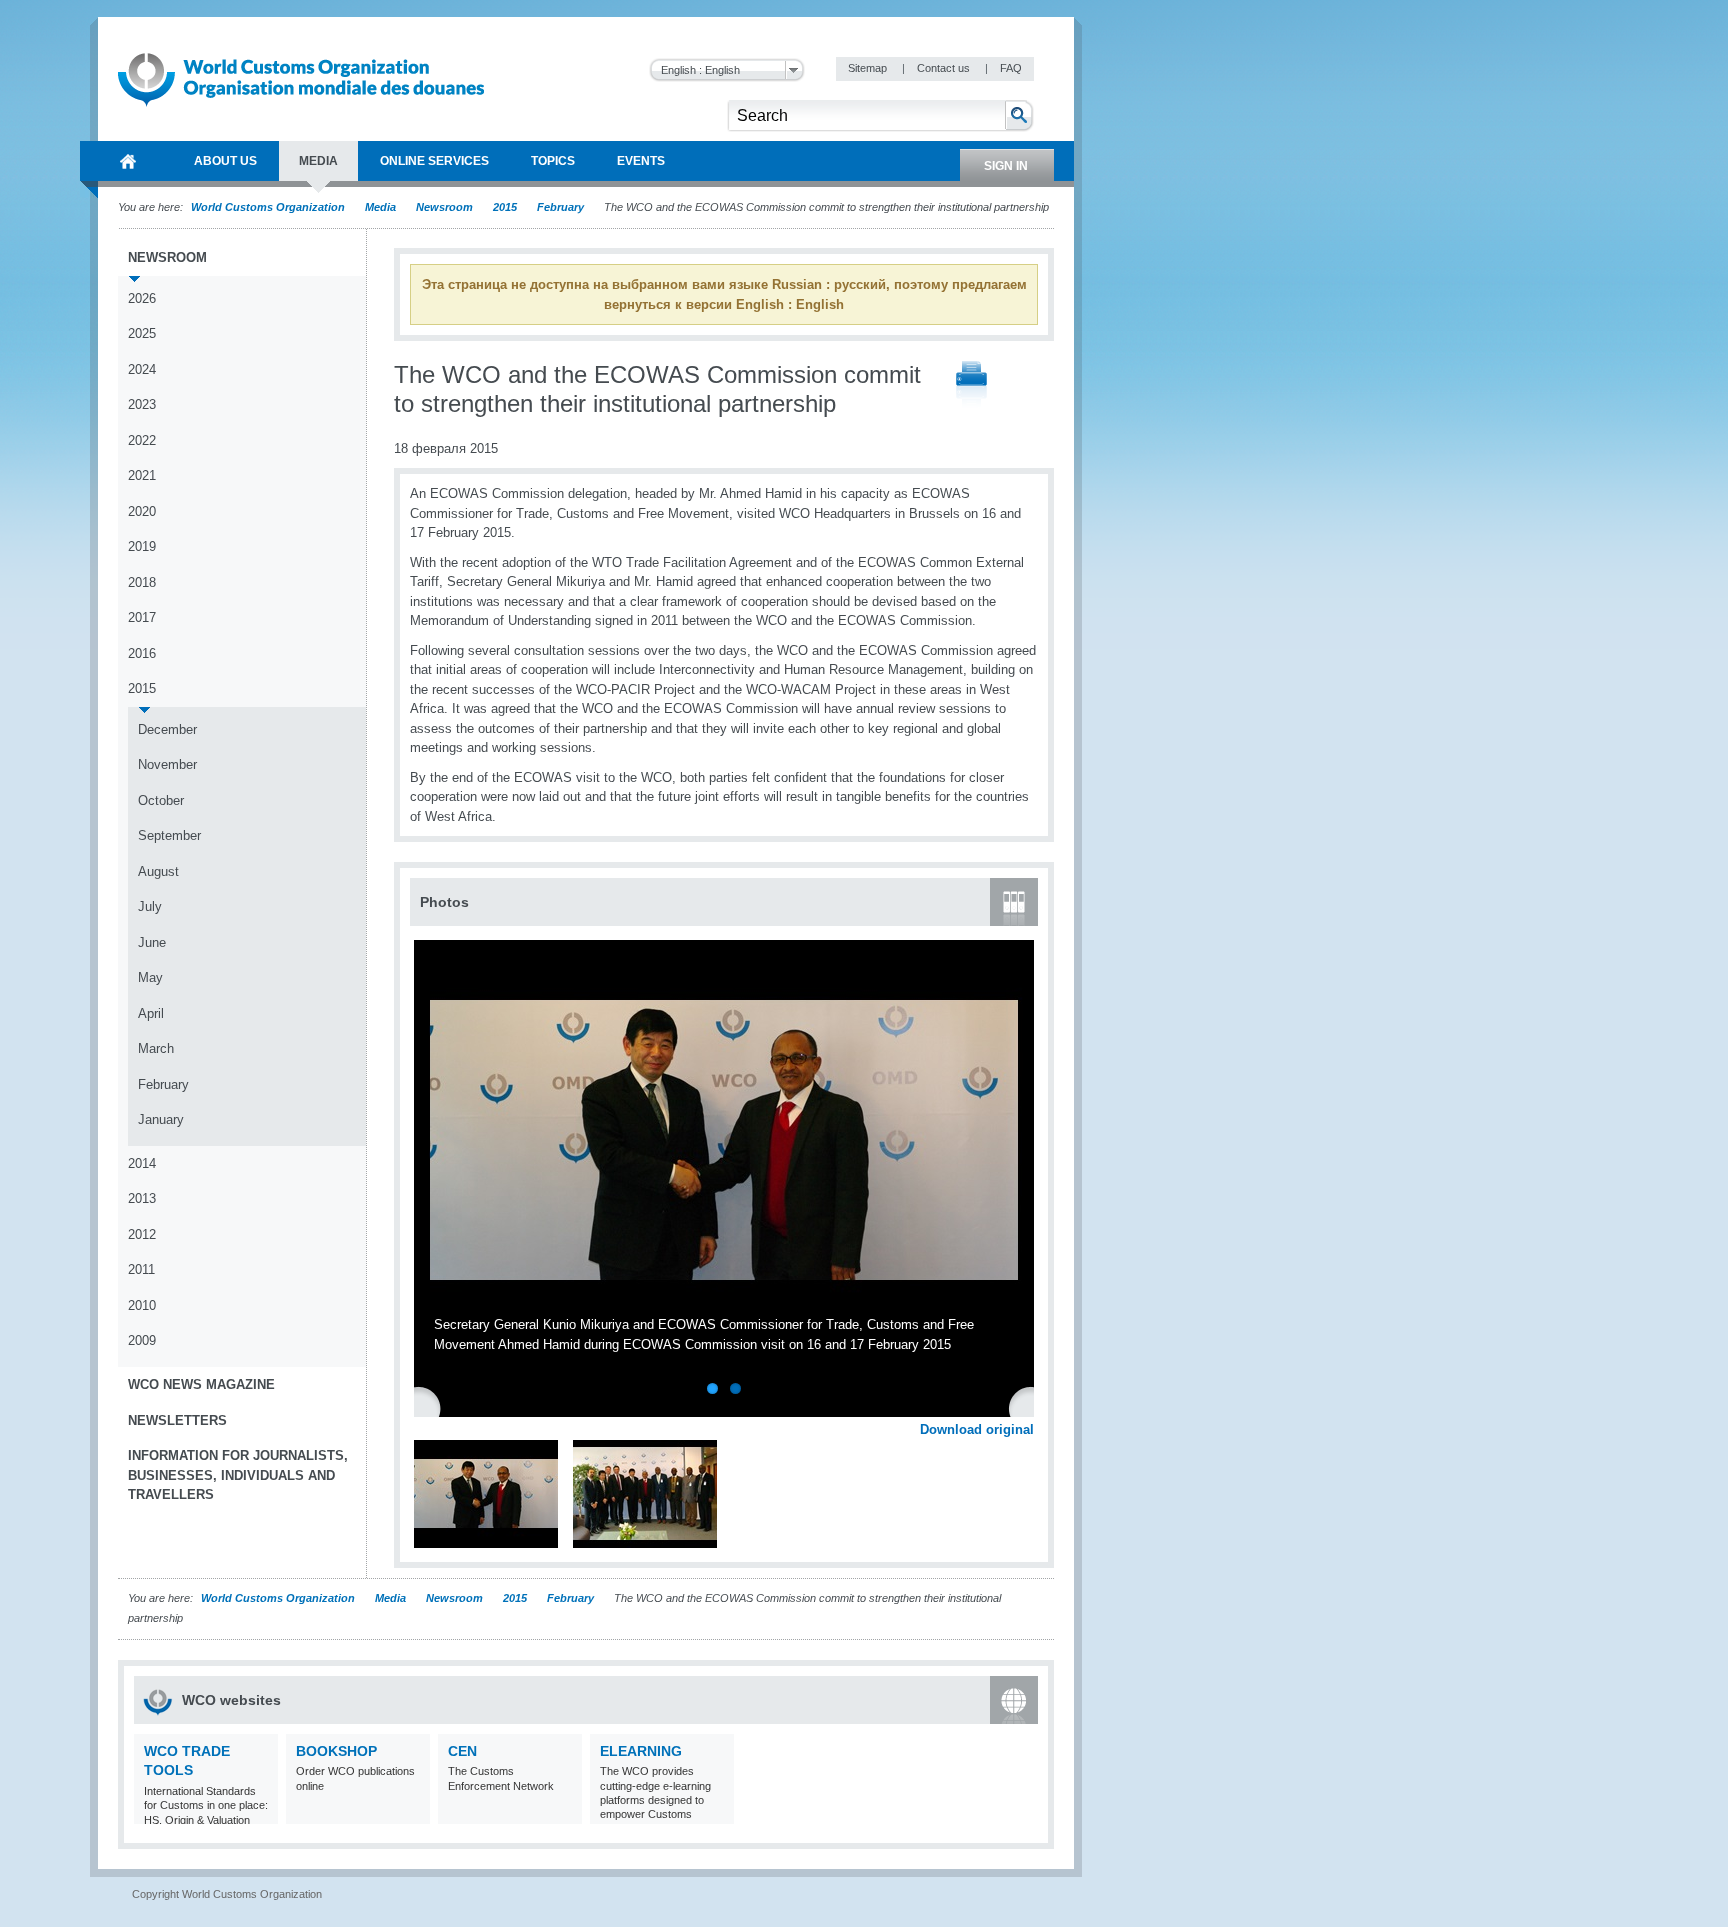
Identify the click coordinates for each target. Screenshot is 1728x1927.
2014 (142, 1163)
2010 (142, 1305)
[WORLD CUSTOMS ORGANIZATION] (128, 161)
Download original (977, 1429)
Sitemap (869, 68)
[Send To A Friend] (1034, 386)
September (169, 835)
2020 (142, 511)
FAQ (1011, 68)
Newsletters (177, 1420)
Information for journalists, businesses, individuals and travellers (238, 1475)
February (560, 207)
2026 (142, 298)
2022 (142, 440)
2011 (141, 1269)
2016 (142, 653)
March (156, 1048)
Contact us (945, 68)
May (150, 977)
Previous (431, 1407)
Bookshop (336, 1751)
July (150, 906)
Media (380, 207)
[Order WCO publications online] (412, 1811)
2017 (142, 617)
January (161, 1119)
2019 (142, 546)
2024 (142, 369)
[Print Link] (971, 385)
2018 (142, 582)
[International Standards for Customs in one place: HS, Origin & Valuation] (260, 1811)
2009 (142, 1340)
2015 (505, 207)
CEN (462, 1751)
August (158, 871)
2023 (142, 404)
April (151, 1013)
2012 (142, 1234)
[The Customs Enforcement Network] (564, 1811)
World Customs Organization (269, 207)
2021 (142, 475)
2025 (142, 333)
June (152, 942)
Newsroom (444, 207)
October (161, 800)
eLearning (641, 1751)
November (167, 764)
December (167, 729)
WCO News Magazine (201, 1384)
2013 (142, 1198)
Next (1030, 1407)
